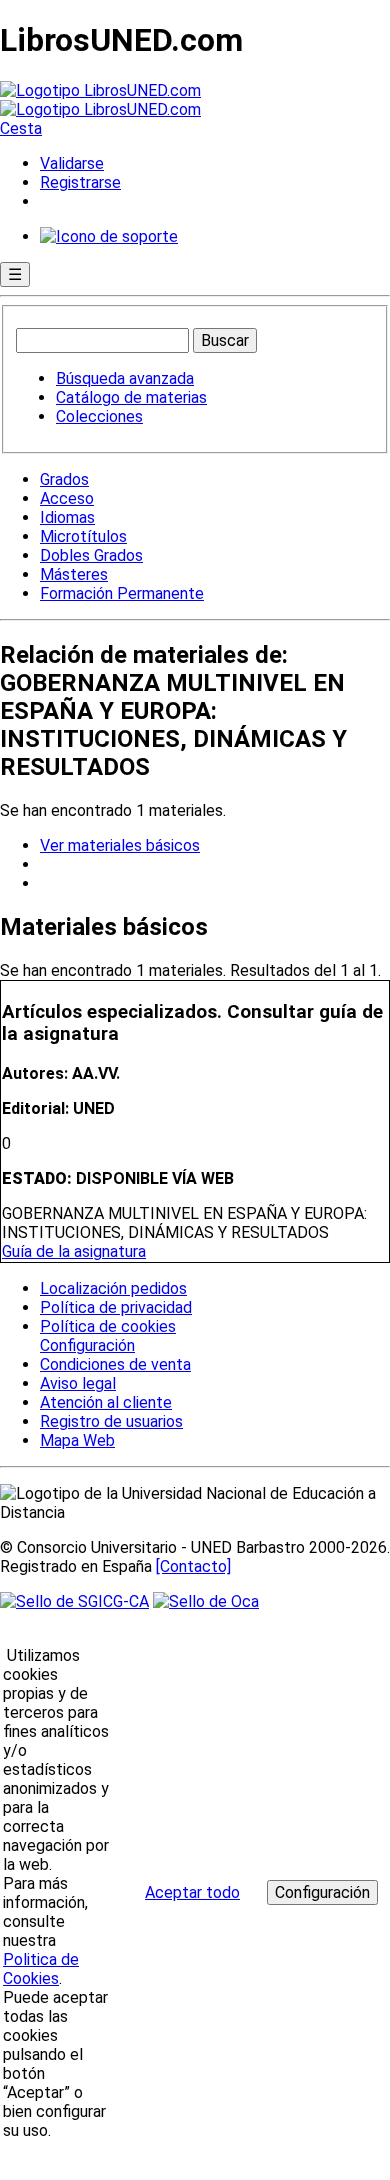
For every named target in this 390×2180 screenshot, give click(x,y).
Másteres (74, 574)
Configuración (86, 1346)
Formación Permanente (122, 593)
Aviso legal (78, 1383)
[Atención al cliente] (109, 236)
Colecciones (99, 416)
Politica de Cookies (41, 1969)
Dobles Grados (91, 555)
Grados (64, 479)
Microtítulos (83, 536)
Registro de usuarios (111, 1421)
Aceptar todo (192, 1892)
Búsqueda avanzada (125, 378)
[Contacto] (193, 1566)
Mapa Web (77, 1440)
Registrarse (80, 182)
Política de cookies (108, 1326)
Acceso (67, 498)
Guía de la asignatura (74, 1251)
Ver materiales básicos (120, 845)
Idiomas (67, 517)
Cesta (21, 128)
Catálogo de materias (131, 397)
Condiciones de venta (115, 1364)
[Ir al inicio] (100, 100)
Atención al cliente (106, 1402)
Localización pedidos (113, 1288)
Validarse (72, 163)
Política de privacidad (116, 1307)
